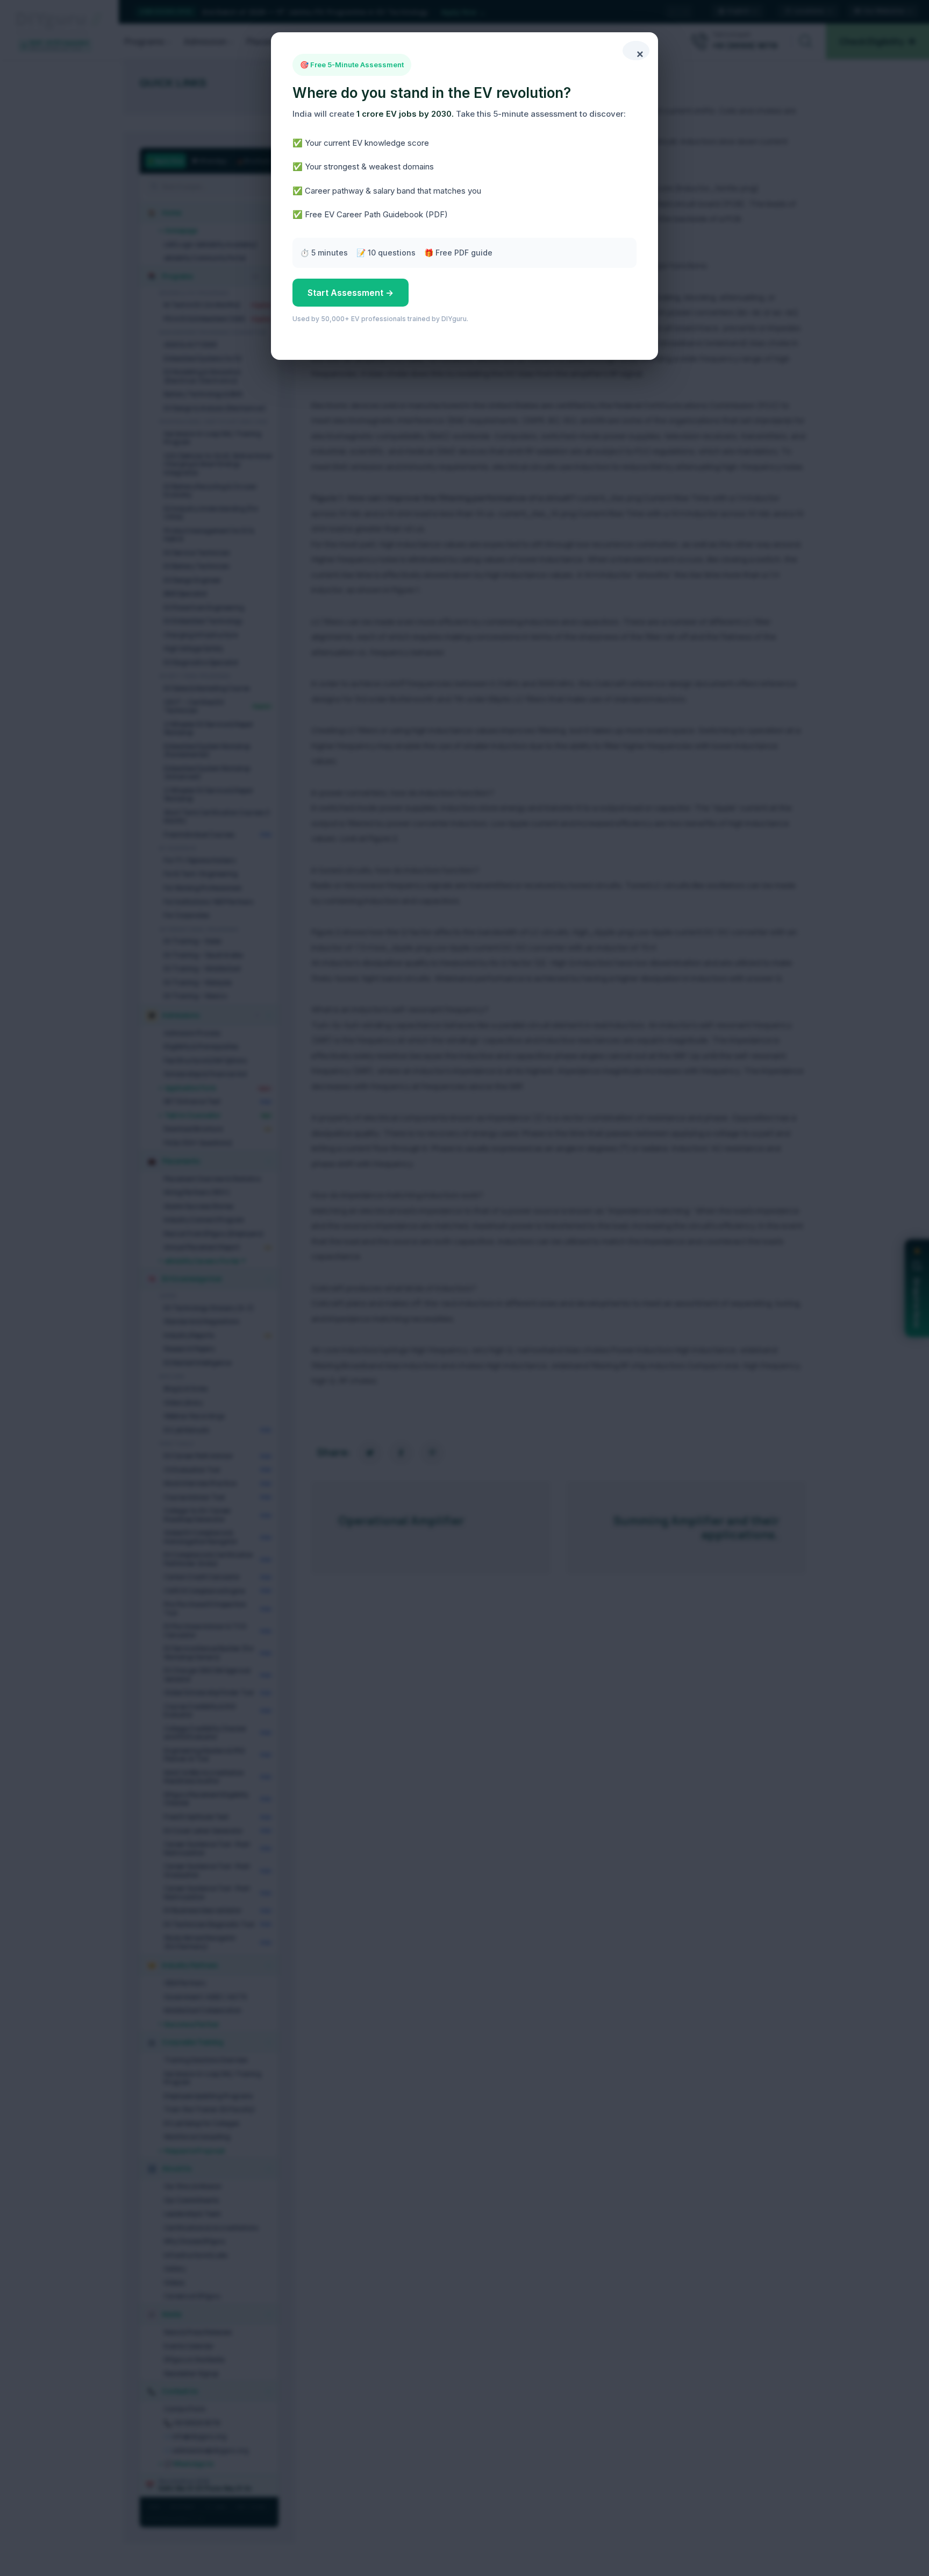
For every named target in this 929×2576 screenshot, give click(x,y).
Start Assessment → (351, 293)
